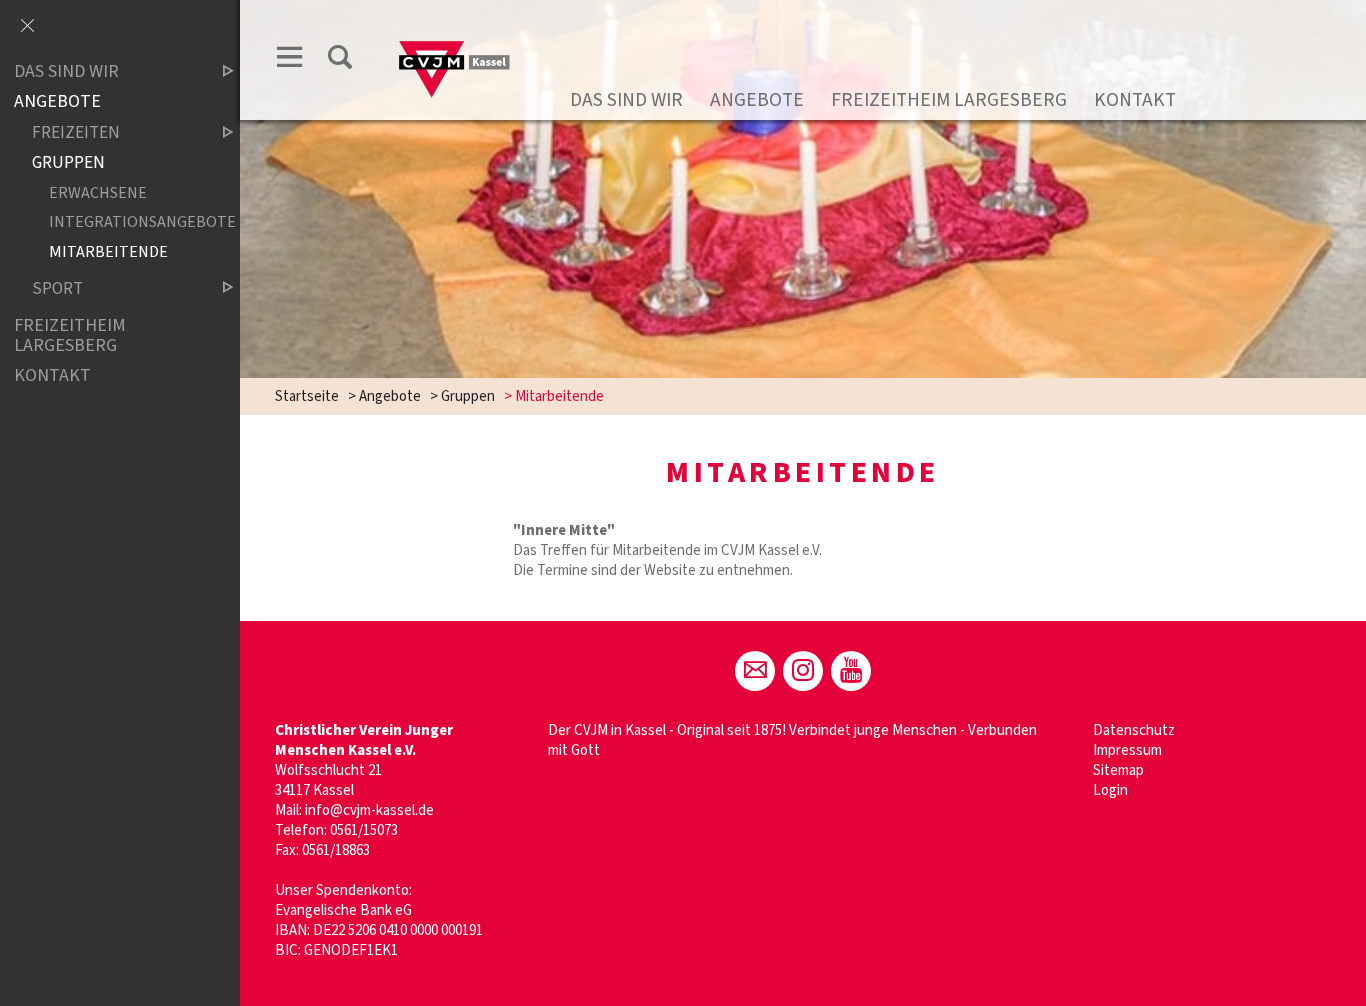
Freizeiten (76, 132)
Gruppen (468, 396)
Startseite (307, 396)
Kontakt (1135, 100)
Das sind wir (626, 100)
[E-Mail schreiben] (755, 671)
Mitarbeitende (108, 251)
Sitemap (1118, 770)
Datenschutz (1134, 730)
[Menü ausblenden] (27, 27)
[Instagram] (803, 671)
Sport (57, 288)
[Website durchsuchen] (340, 57)
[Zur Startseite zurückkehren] (455, 36)
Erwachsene (98, 192)
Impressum (1127, 750)
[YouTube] (851, 671)
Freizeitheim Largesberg (949, 100)
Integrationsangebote (124, 222)
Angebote (757, 100)
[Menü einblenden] (290, 57)
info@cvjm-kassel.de (369, 810)
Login (1110, 790)
